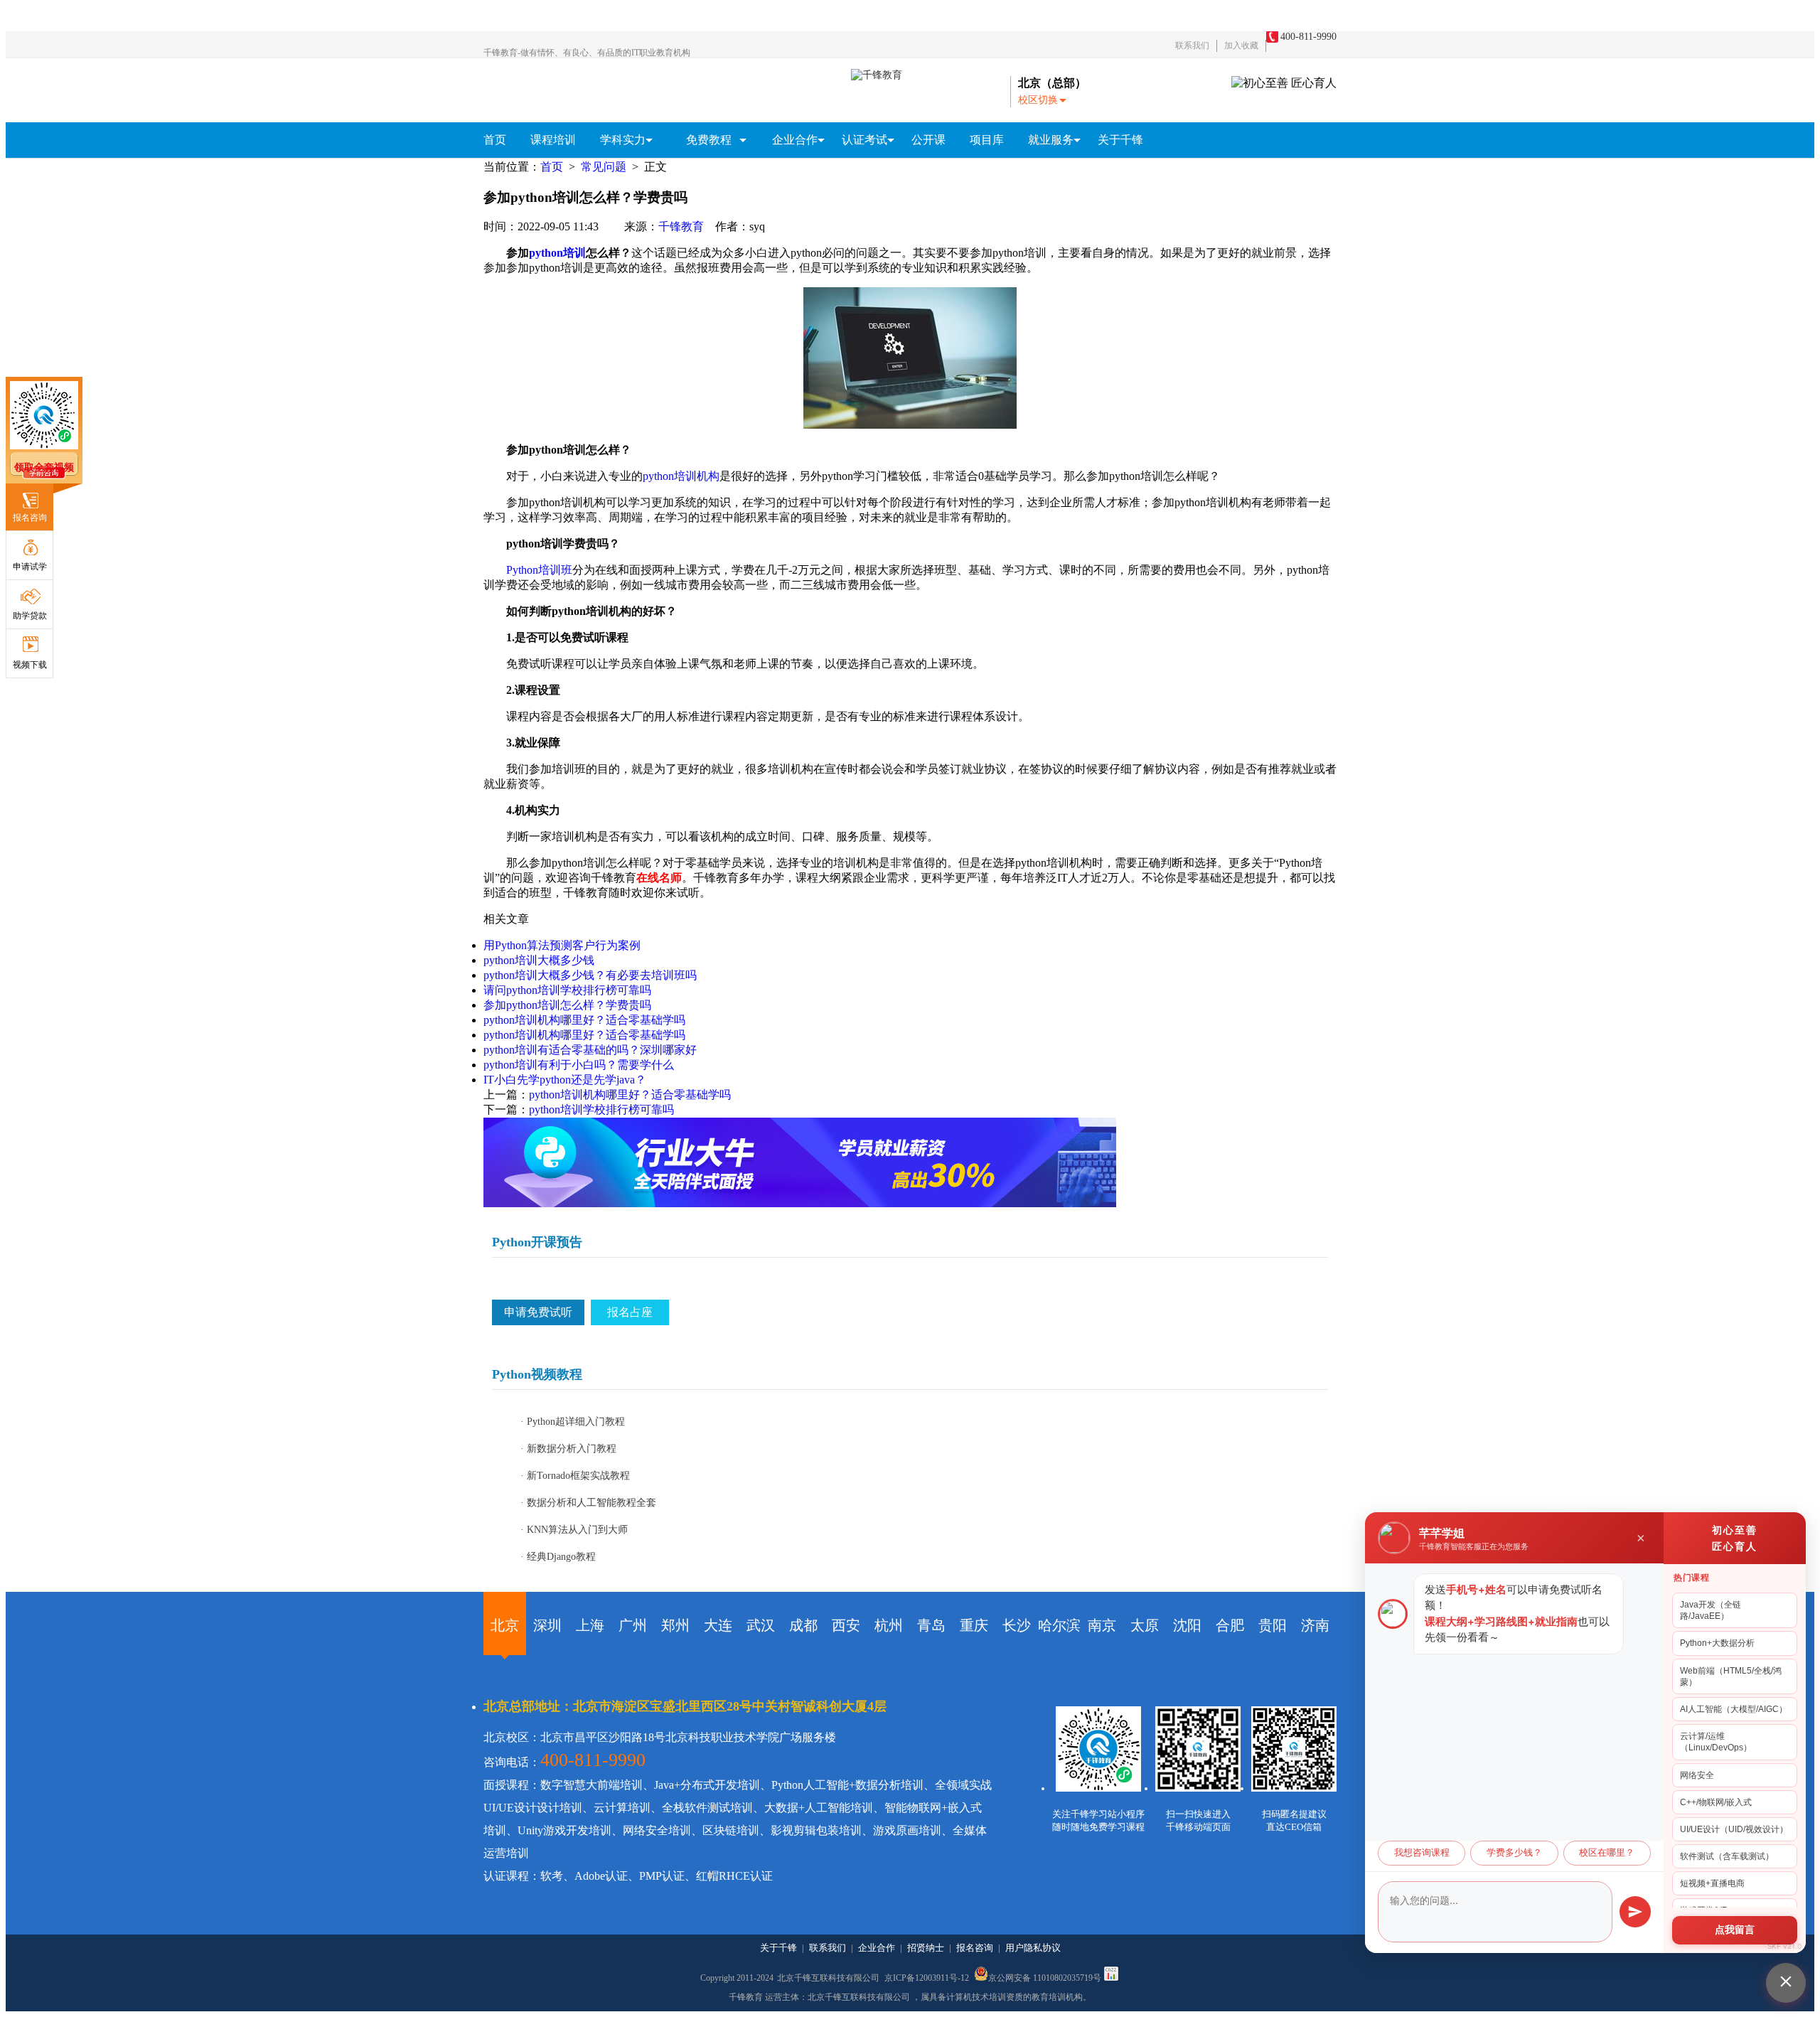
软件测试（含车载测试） (1727, 1856)
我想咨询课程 (1422, 1853)
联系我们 (1192, 46)
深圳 (547, 1625)
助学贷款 (30, 616)
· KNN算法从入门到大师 (574, 1530)
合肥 (1230, 1625)
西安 (846, 1625)
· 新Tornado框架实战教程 (575, 1476)
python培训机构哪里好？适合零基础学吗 (584, 1020)
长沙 (1017, 1625)
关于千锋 (1120, 140)
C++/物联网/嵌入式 (1716, 1802)
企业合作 (877, 1948)
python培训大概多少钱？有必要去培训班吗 (590, 975)
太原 (1145, 1625)
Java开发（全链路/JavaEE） (1711, 1610)
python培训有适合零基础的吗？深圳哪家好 (590, 1050)
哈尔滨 (1059, 1625)
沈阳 (1187, 1625)
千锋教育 (681, 226)
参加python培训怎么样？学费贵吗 (567, 1005)
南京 (1102, 1625)
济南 (1315, 1625)
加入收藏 (1241, 46)
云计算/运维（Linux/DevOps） (1716, 1742)
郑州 (675, 1625)
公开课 (928, 140)
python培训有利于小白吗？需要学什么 (579, 1065)
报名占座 (630, 1312)
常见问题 (604, 167)
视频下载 (30, 665)
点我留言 (1735, 1930)
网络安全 (1697, 1775)
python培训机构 (681, 476)
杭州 (889, 1625)
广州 (633, 1625)
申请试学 (30, 567)
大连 (718, 1625)
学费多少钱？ (1514, 1853)
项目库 (987, 140)
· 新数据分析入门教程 (568, 1449)
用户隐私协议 (1033, 1948)
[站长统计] (1111, 1978)
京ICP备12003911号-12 (928, 1978)
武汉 (761, 1625)
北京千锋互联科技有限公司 (828, 1978)
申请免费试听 (538, 1312)
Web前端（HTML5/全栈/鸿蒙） (1731, 1676)
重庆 (974, 1625)
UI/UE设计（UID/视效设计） (1734, 1829)
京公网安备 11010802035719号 (1045, 1977)
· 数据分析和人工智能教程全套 (588, 1503)
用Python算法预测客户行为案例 (562, 945)
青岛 (931, 1625)
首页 (495, 140)
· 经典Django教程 (558, 1557)
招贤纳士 (926, 1948)
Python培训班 (539, 570)
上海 (590, 1625)
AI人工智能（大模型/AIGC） (1734, 1709)
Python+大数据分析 (1717, 1643)
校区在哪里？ (1607, 1853)
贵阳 (1273, 1625)
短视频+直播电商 (1712, 1883)
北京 (505, 1625)
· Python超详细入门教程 (573, 1422)
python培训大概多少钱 (539, 960)
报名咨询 (30, 518)
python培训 (557, 253)
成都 (803, 1625)
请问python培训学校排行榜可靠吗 (567, 990)
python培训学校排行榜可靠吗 (601, 1109)
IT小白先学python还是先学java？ (565, 1080)
